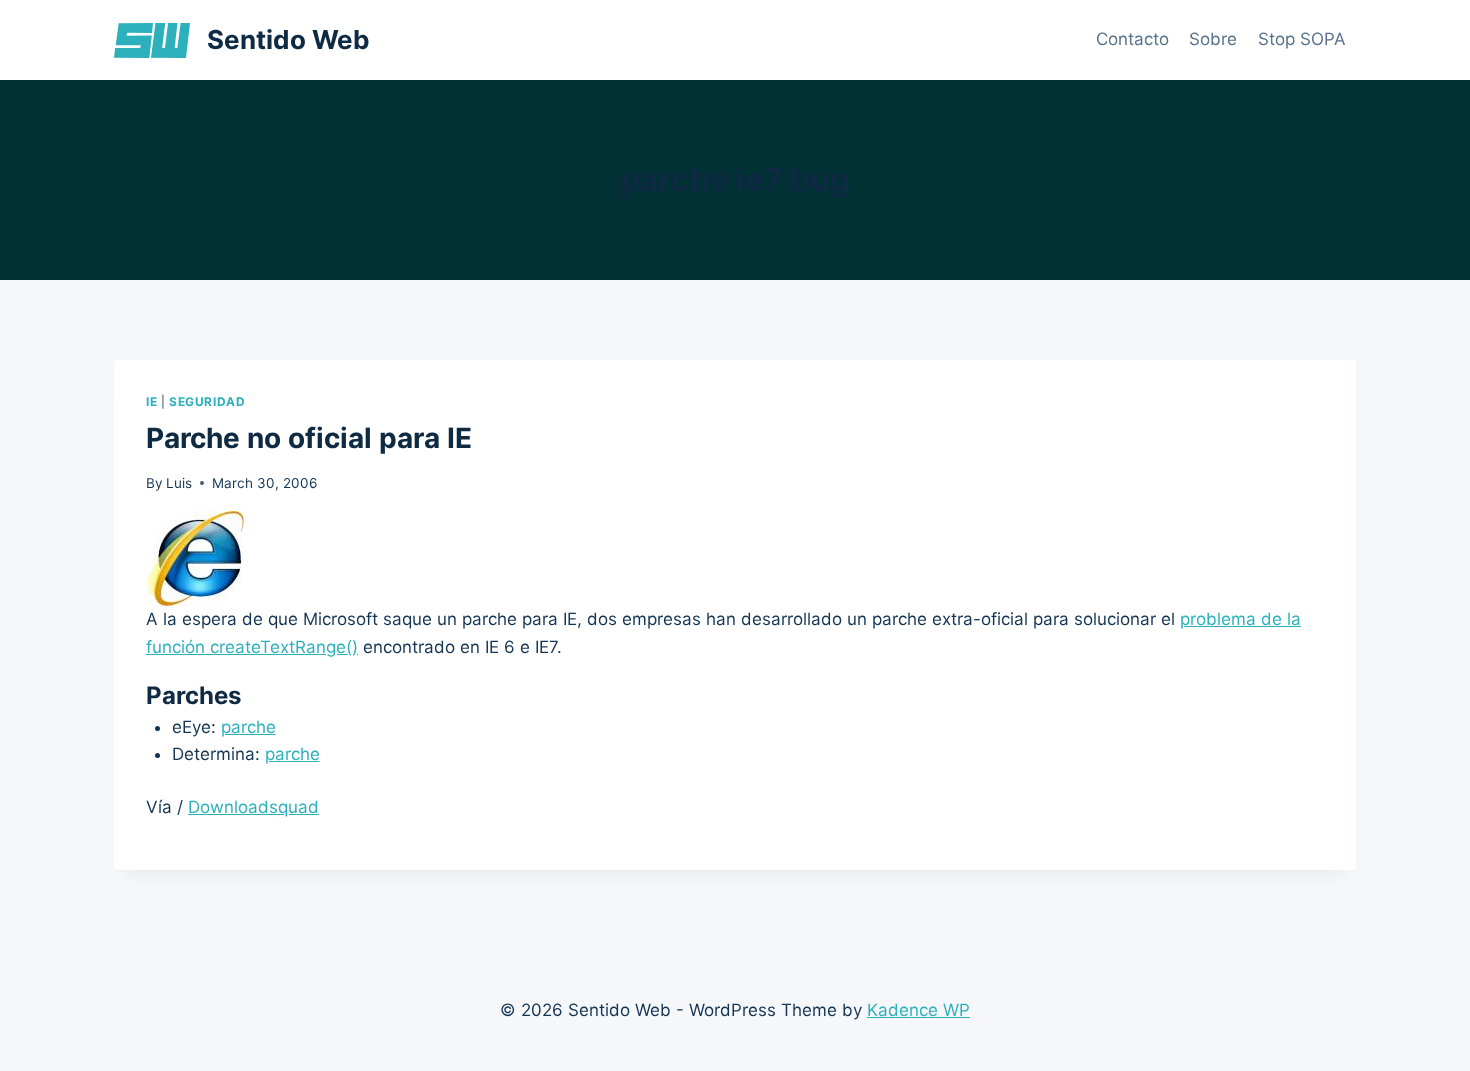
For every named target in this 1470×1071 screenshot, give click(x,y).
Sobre (1213, 39)
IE (151, 401)
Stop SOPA (1302, 39)
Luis (179, 483)
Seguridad (207, 401)
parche (248, 727)
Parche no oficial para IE (309, 438)
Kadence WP (918, 1010)
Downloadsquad (253, 807)
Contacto (1132, 39)
